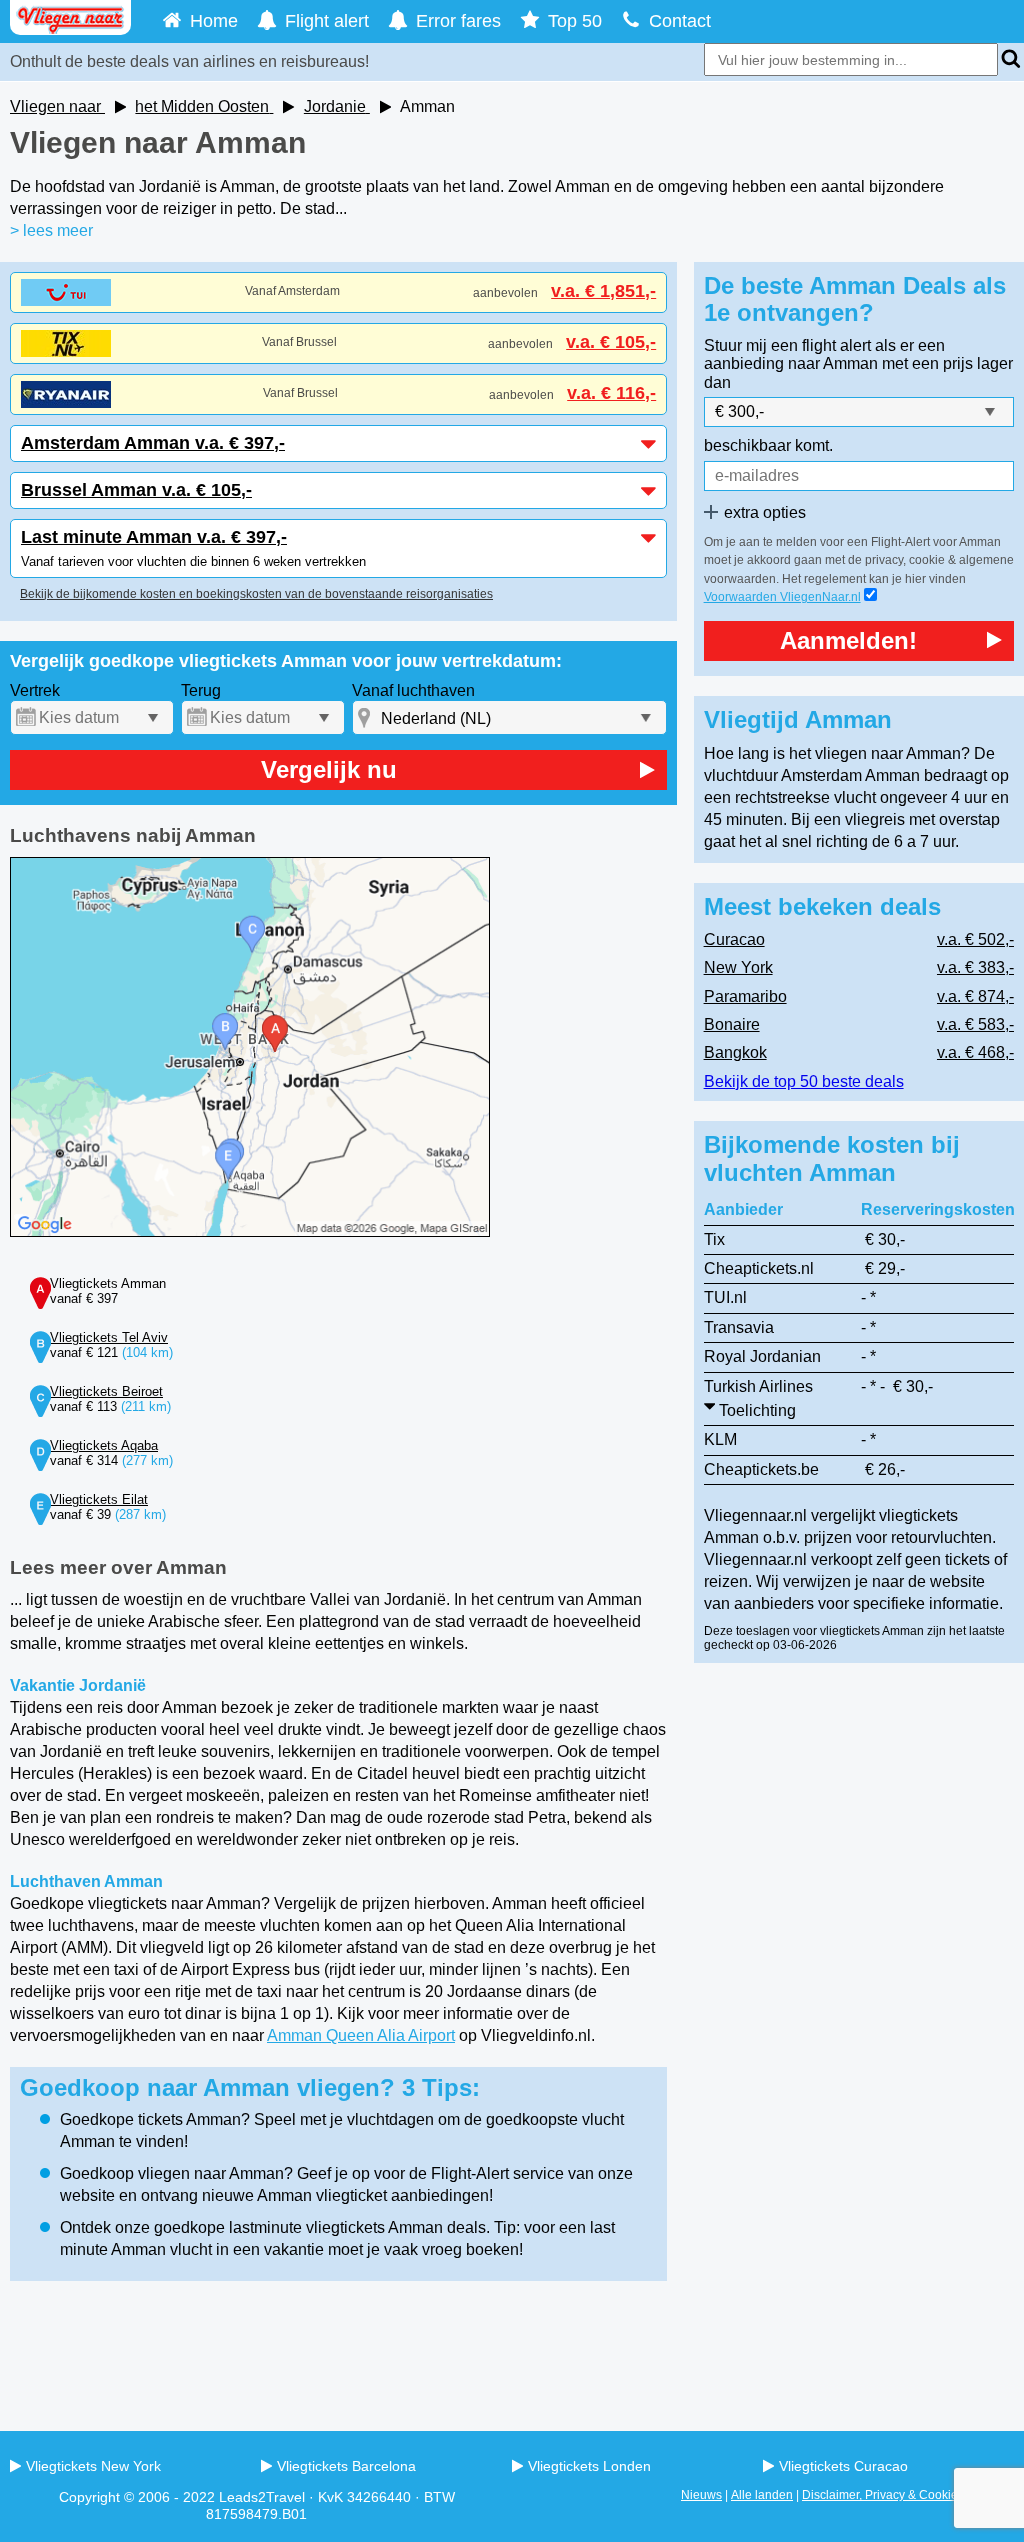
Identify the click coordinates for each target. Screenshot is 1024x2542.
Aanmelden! (848, 640)
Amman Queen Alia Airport (361, 2035)
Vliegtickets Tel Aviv (109, 1337)
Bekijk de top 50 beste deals (804, 1081)
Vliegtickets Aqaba (104, 1445)
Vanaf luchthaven (413, 690)
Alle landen (762, 2495)
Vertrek (35, 690)
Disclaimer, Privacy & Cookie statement (908, 2495)
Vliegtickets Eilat (99, 1499)
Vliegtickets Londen (589, 2466)
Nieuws (701, 2495)
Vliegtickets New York (93, 2466)
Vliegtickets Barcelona (346, 2466)
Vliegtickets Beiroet (106, 1391)
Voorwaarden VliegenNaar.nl (782, 597)
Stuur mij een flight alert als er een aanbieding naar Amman (824, 354)
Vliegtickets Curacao (843, 2466)
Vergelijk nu (329, 769)
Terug (201, 690)
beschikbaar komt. (768, 445)
